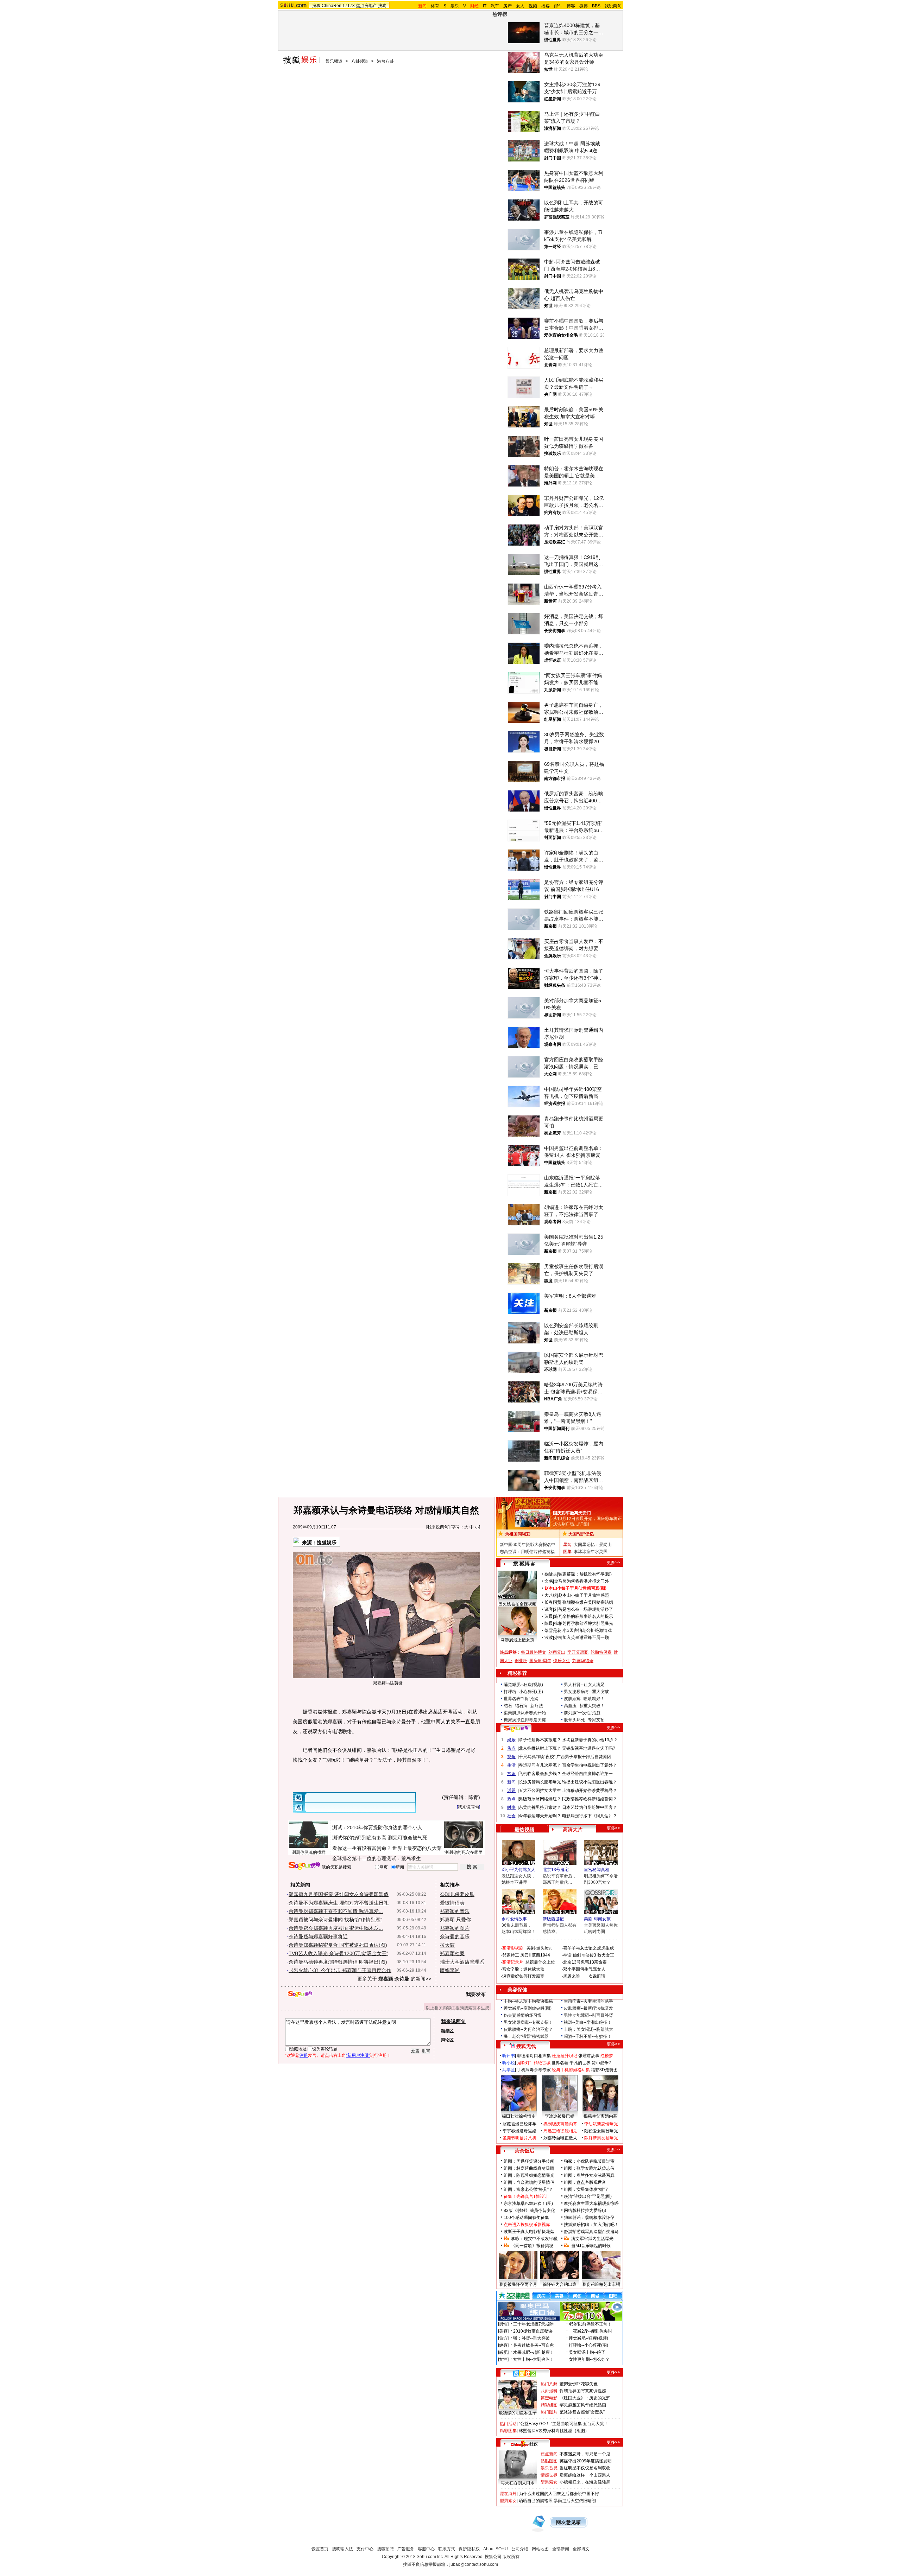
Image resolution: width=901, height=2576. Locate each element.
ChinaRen (332, 6)
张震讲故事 (589, 2056)
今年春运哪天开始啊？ (540, 1816)
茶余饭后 (524, 2151)
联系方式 (447, 2549)
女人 (520, 6)
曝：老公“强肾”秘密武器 (526, 2036)
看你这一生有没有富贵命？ (362, 1848)
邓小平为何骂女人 (518, 1870)
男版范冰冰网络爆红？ (540, 1799)
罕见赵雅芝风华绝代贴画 (583, 2405)
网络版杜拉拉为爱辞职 (585, 2211)
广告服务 (406, 2549)
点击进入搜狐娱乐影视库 (527, 2225)
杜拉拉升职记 (565, 2056)
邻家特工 (511, 1955)
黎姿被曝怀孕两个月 (518, 2284)
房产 (508, 6)
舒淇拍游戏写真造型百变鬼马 (591, 2232)
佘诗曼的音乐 (455, 1936)
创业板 (521, 1661)
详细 (584, 1524)
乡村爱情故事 (514, 1919)
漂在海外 (508, 2494)
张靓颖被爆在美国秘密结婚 (588, 1602)
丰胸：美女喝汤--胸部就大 (588, 2029)
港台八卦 (385, 61)
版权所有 (511, 2557)
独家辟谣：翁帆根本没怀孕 (589, 2218)
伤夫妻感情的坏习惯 (523, 2015)
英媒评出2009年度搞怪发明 (586, 2461)
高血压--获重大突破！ (584, 1706)
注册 (304, 2055)
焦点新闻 (549, 2454)
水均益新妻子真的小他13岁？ (590, 1740)
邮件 (558, 6)
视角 (511, 1757)
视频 (533, 6)
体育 (435, 6)
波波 (549, 1637)
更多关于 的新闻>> (394, 1979)
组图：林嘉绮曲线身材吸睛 (529, 2168)
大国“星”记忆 (581, 1534)
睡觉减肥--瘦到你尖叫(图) (528, 2008)
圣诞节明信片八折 (519, 2138)
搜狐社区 (524, 2373)
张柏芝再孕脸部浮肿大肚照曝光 (584, 1623)
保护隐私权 (469, 2549)
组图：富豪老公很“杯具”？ (528, 2189)
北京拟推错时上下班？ (540, 1748)
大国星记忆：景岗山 (593, 1545)
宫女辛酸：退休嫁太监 (523, 1969)
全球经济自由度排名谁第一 (587, 1774)
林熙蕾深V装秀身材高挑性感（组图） (554, 2431)
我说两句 (613, 6)
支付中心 (365, 2549)
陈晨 (549, 1623)
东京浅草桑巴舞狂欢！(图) (528, 2203)
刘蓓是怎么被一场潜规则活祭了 (584, 1609)
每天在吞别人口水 (518, 2483)
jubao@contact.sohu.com (474, 2564)
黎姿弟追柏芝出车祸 (601, 2284)
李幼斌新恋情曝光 (601, 2124)
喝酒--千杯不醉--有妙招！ (588, 2036)
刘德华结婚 (583, 1661)
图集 (567, 1552)
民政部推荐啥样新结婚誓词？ (590, 1799)
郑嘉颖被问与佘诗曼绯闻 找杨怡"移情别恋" (335, 1920)
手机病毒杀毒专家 (534, 2070)
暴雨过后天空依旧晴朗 (575, 2501)
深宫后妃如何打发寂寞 (523, 1976)
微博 (584, 6)
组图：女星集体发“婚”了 (586, 2189)
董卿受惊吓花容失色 (579, 2384)
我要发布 (476, 1994)
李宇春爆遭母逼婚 (519, 2131)
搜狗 (382, 6)
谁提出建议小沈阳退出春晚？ (590, 1782)
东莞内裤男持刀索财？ (540, 1807)
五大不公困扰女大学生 (540, 1791)
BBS (596, 6)
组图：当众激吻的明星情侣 (529, 2182)
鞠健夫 (551, 1574)
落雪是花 (553, 1630)
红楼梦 (607, 2056)
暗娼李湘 (450, 1970)
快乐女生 (562, 1661)
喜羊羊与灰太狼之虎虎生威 (588, 1948)
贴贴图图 (549, 2461)
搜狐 (316, 6)
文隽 (549, 1581)
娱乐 (455, 6)
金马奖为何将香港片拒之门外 (581, 1581)
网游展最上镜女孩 (517, 1640)
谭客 (549, 1609)
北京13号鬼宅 (556, 1870)
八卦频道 (360, 61)
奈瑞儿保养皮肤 (457, 1894)
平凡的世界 (580, 2063)
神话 (567, 1955)
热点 (511, 1799)
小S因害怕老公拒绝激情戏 (587, 1630)
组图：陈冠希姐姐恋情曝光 (529, 2175)
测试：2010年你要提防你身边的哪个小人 (377, 1827)
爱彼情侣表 (452, 1903)
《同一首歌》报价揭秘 (532, 2246)
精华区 (447, 2031)
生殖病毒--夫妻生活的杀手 (588, 2001)
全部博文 (581, 2549)
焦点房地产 (366, 6)
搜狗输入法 (342, 2549)
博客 (571, 6)
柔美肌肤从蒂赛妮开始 (525, 1713)
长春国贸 (553, 1602)
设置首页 (320, 2549)
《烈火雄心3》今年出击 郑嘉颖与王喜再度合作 (340, 1970)
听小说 (509, 2063)
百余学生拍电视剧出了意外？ (590, 1765)
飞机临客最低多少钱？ (540, 1774)
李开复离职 (578, 1652)
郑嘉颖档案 (452, 1953)
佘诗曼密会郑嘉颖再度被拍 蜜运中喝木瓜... (336, 1928)
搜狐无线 (526, 2046)
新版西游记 (553, 1919)
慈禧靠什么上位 (540, 1962)
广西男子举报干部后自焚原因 (584, 1757)
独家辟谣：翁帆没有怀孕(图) (585, 1574)
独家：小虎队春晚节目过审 (589, 2161)
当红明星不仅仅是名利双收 (585, 2468)
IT (485, 6)
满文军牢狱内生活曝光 (592, 2239)
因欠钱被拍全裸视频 (517, 1604)
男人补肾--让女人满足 (584, 1685)
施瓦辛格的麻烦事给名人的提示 (584, 1616)
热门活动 (508, 2424)
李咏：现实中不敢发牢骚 (534, 2239)
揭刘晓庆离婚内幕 (560, 2124)
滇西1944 (541, 1955)
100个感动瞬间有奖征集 (526, 2218)
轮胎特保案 (601, 1652)
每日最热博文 (534, 1652)
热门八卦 (549, 2384)
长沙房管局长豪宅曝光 (540, 1782)
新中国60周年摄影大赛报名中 (528, 1545)
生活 (511, 1765)
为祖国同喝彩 (518, 1534)
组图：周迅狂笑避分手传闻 (529, 2161)
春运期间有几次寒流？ (540, 1765)
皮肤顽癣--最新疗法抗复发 (588, 2008)
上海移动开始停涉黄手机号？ (590, 1791)
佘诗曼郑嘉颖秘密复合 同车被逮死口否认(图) (338, 1945)
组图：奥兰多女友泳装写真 (589, 2175)
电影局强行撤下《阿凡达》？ (590, 1816)
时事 (511, 1807)
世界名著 (560, 2063)
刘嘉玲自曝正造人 (560, 2138)
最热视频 (524, 1830)
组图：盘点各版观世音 (585, 2182)
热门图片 (549, 2412)
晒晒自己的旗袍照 (536, 2501)
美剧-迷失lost (539, 1948)
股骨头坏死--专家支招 (584, 1720)
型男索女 (549, 2482)
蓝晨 (549, 1616)
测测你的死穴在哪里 (464, 1852)
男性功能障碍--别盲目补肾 (588, 2015)
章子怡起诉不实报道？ (540, 1740)
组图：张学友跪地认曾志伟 (589, 2168)
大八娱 (551, 1595)
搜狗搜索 (304, 1866)
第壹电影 (549, 2398)
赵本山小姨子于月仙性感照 (584, 1595)
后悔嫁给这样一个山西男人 (585, 2475)
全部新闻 (561, 2549)
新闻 (511, 1782)
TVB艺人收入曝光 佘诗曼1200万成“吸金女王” (338, 1953)
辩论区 (447, 2040)
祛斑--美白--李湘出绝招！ (588, 2022)
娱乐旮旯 (549, 2468)
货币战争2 (601, 2063)
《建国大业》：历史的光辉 (585, 2398)
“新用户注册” (358, 2055)
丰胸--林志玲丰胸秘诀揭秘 (528, 2001)
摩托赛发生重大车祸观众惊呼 (591, 2203)
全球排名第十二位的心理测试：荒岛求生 (377, 1858)
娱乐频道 (334, 61)
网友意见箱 (568, 2522)
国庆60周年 (540, 1661)
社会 (511, 1816)
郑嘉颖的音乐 (455, 1911)
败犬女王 (606, 1955)
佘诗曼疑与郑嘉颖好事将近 (318, 1936)
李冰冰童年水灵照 (591, 1552)
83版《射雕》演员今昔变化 (529, 2211)
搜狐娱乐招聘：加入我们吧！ (591, 2225)
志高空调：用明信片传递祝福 (527, 1552)
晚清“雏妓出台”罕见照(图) (588, 2196)
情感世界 (549, 2475)
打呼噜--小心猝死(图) (523, 1692)
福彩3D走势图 (604, 2070)
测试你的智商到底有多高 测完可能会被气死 (380, 1838)
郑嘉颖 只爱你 (455, 1920)
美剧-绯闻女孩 (597, 1919)
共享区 (509, 2070)
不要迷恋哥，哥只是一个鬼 (585, 2454)
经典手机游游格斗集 (571, 2070)
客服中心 (426, 2549)
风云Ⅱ (525, 1955)
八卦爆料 (549, 2391)
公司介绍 (520, 2549)
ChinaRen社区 (524, 2443)
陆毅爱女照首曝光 (601, 2131)
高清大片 (573, 1830)
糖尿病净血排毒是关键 (525, 1720)
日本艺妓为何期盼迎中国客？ (590, 1807)
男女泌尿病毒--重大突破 (586, 1692)
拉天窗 (447, 1945)
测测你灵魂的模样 (309, 1852)
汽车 (495, 6)
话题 (511, 1791)
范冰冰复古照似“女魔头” (582, 2412)
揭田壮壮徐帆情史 (519, 2116)
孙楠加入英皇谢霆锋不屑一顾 (581, 1637)
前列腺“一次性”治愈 (582, 1713)
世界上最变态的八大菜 (417, 1848)
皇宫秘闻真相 (597, 1870)
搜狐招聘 (385, 2549)
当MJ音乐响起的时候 (591, 2246)
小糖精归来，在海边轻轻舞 (585, 2482)
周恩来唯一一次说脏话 (584, 1976)
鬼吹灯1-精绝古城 (534, 2063)
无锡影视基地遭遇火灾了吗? (589, 1748)
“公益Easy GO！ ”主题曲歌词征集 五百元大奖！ (563, 2424)
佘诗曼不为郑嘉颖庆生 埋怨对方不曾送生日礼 (339, 1903)
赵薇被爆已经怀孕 (519, 2124)
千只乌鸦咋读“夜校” (537, 1757)
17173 (349, 6)
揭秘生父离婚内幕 (600, 2116)
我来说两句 (438, 1527)
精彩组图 (549, 2405)
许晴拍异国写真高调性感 (583, 2391)
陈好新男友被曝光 (601, 2138)
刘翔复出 (557, 1652)
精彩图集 (508, 2431)
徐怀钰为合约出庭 (560, 2284)
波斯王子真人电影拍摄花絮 (529, 2232)
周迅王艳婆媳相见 (560, 2131)
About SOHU (496, 2549)
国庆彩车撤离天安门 (572, 1513)
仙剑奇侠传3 (584, 1955)
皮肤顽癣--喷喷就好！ (584, 1699)
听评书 (509, 2056)
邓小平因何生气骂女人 (584, 1969)
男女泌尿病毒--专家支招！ (528, 2022)
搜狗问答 (516, 1729)
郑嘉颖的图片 (455, 1928)
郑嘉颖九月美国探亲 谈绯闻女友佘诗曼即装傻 (339, 1894)
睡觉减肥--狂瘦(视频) (523, 1685)
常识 (511, 1774)
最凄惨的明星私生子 (518, 2413)
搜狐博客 (524, 1564)
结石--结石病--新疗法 (523, 1706)
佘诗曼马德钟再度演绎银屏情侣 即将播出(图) (338, 1962)
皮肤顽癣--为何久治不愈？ (528, 2029)
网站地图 (540, 2549)
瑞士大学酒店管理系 (462, 1962)
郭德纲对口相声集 (534, 2056)
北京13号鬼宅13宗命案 (585, 1962)
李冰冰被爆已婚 (560, 2116)
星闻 (567, 1545)
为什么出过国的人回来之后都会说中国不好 (559, 2494)
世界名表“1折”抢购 (521, 1699)
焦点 (511, 1748)
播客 (546, 6)
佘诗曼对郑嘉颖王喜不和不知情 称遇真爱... (336, 1911)
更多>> (613, 1563)
